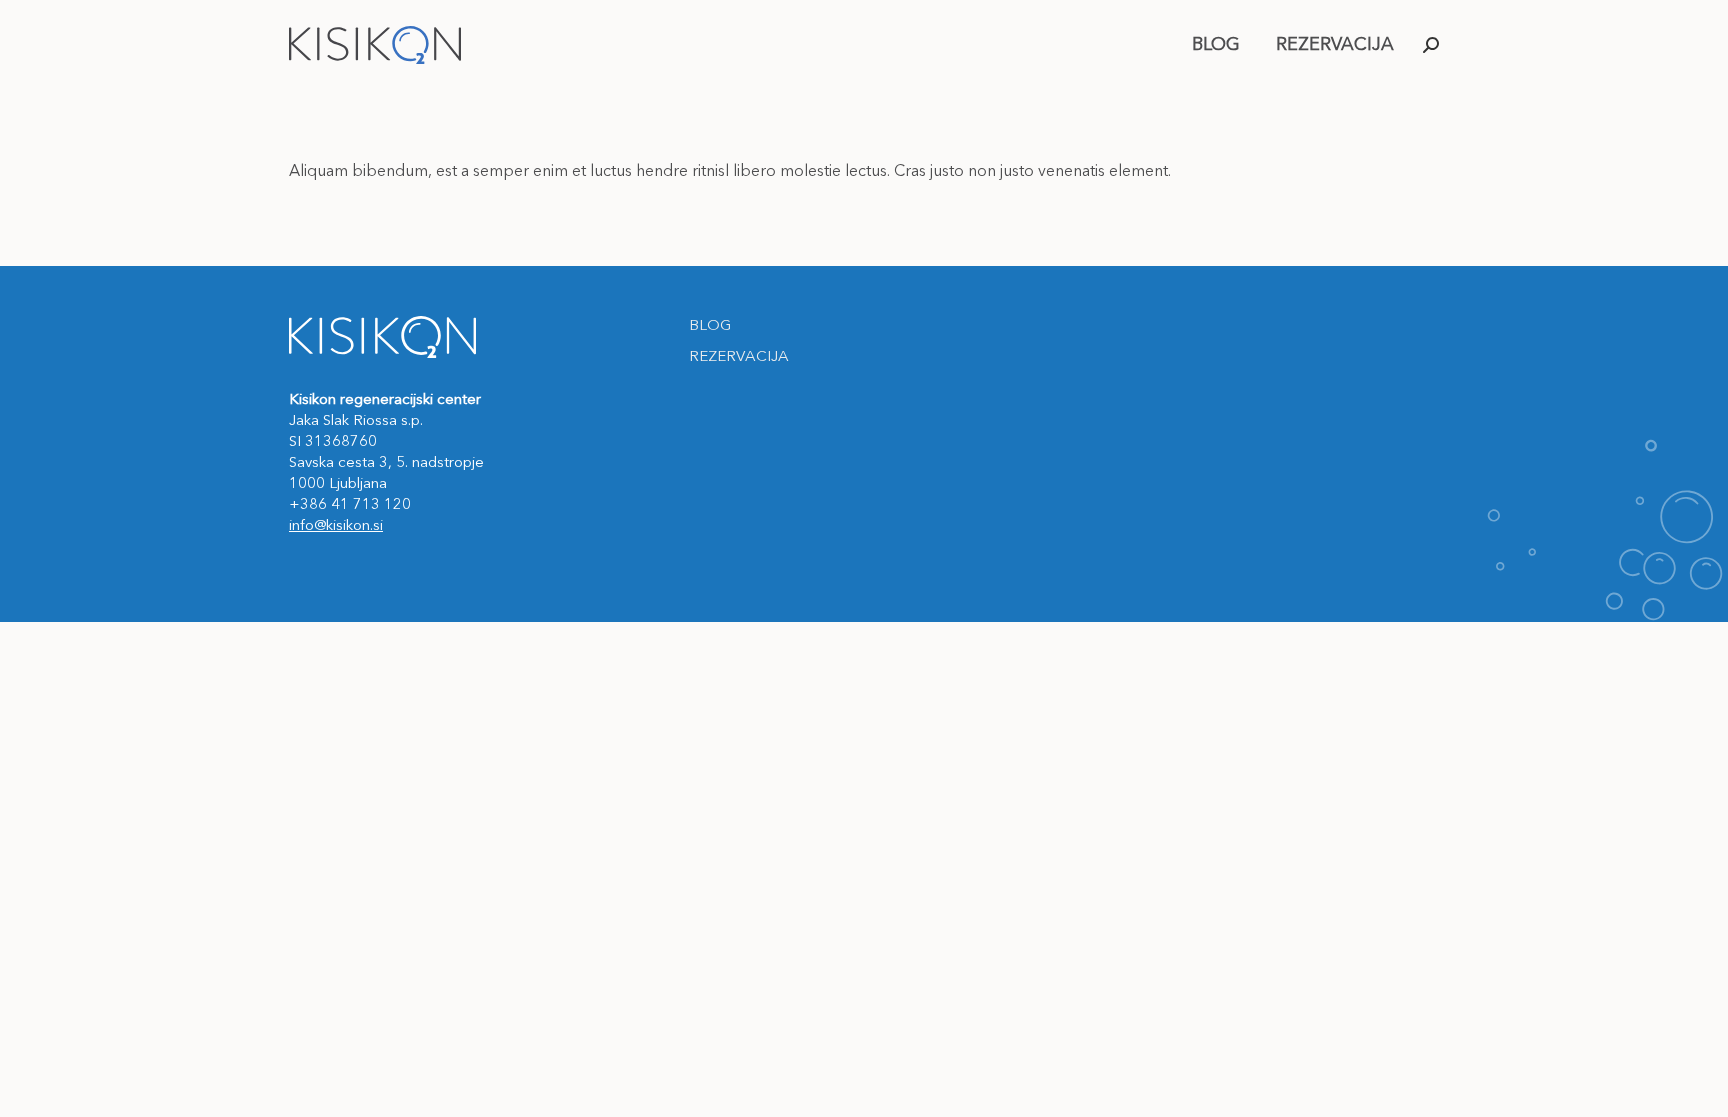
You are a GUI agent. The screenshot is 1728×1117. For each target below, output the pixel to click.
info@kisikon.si (336, 526)
